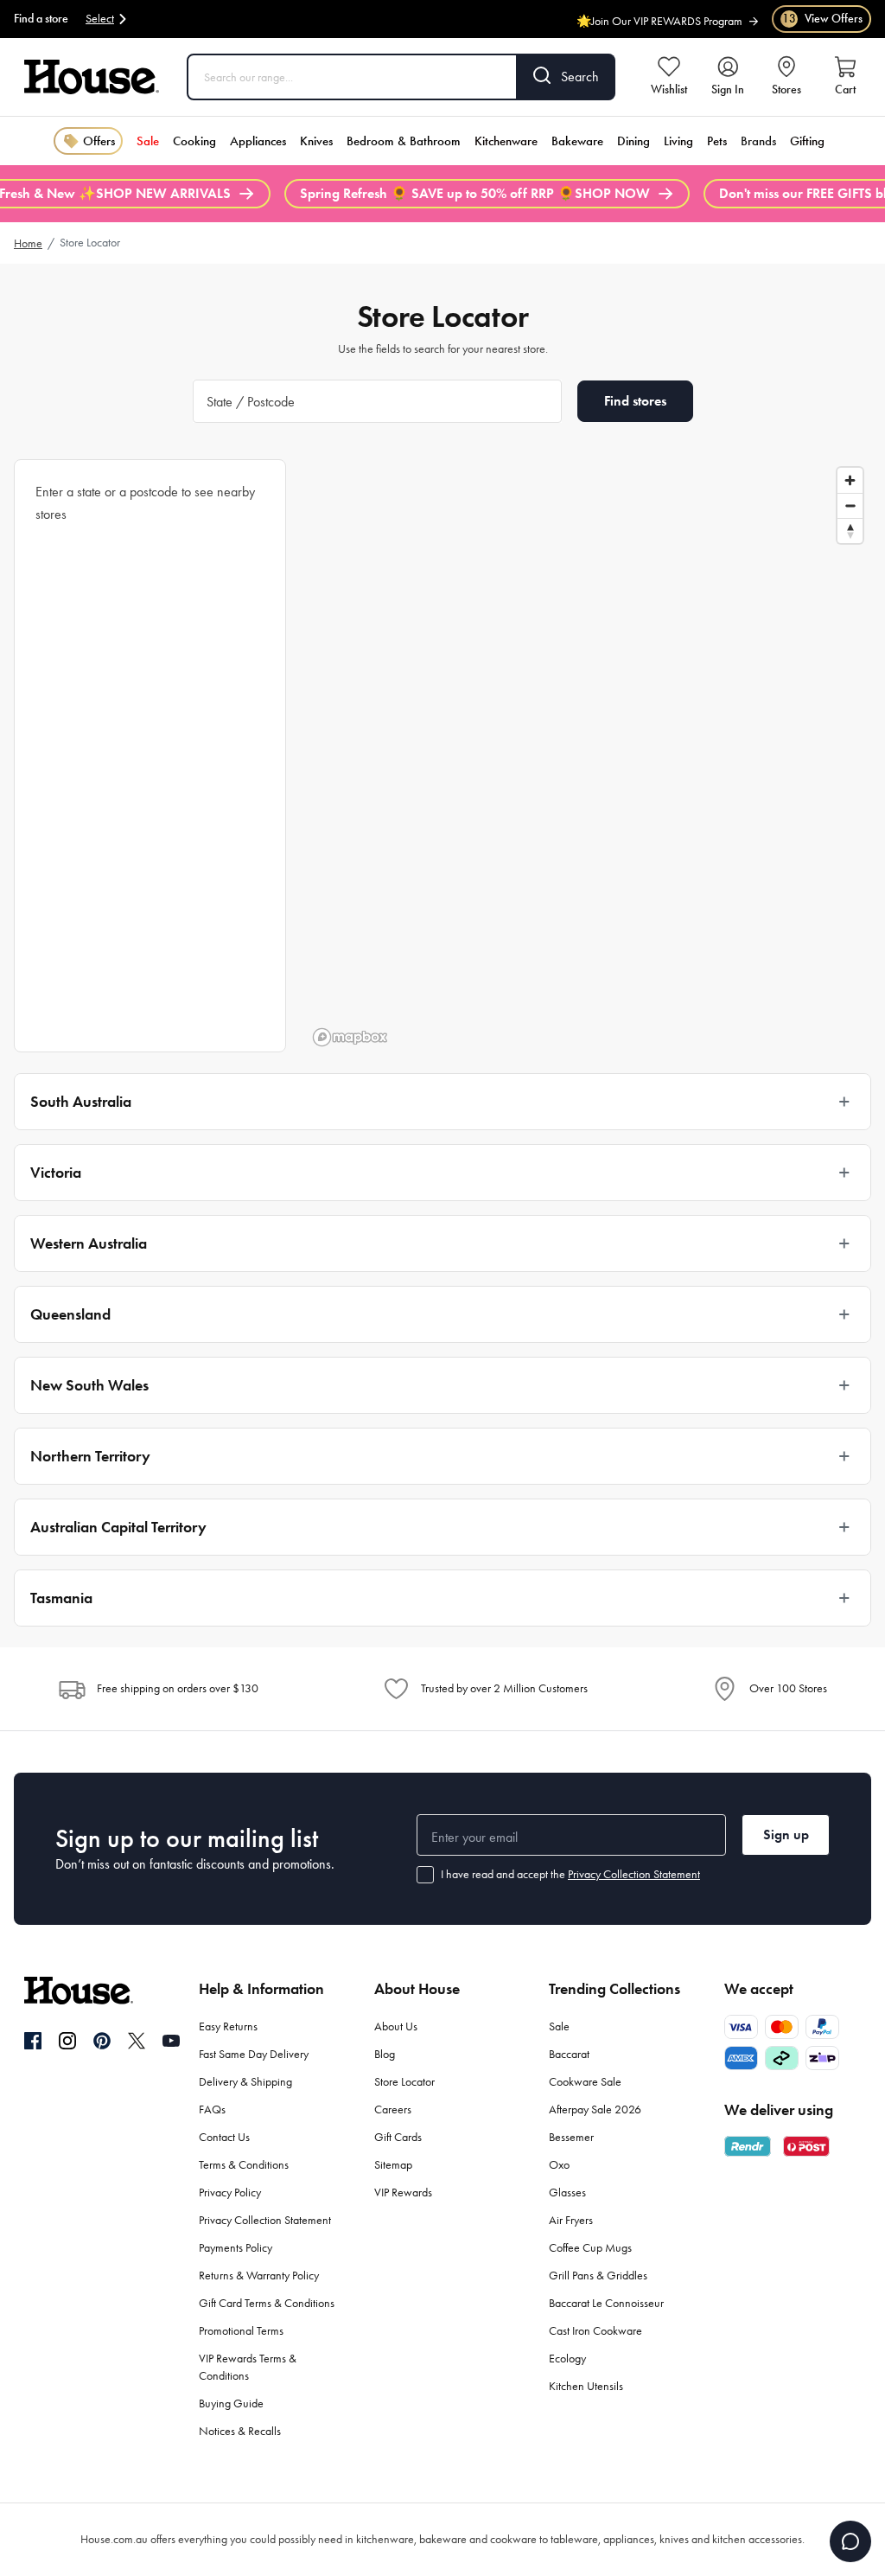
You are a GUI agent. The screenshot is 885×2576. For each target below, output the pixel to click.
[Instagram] (67, 2042)
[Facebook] (33, 2042)
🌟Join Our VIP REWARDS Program (659, 16)
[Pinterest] (102, 2041)
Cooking (194, 141)
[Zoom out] (850, 505)
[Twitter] (137, 2041)
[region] (589, 756)
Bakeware (577, 141)
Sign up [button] (786, 1835)
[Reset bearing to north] (850, 531)
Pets (717, 141)
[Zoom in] (850, 480)
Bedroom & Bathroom (404, 141)
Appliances (258, 141)
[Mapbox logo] (350, 1037)
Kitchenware (506, 141)
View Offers (822, 19)
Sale (148, 141)
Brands (758, 141)
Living (678, 141)
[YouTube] (171, 2041)
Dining (634, 141)
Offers (99, 141)
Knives (316, 141)
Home (28, 243)
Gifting (807, 141)
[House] (92, 77)
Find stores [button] (635, 401)
